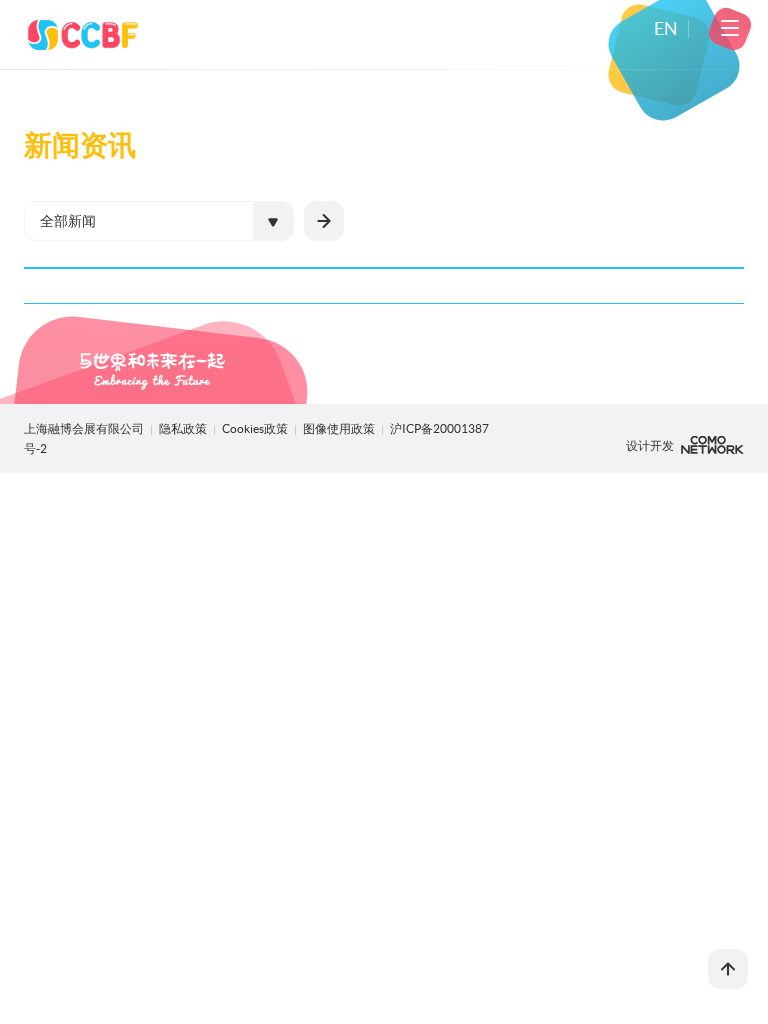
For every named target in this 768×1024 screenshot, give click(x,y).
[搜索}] (324, 221)
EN (666, 29)
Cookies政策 (256, 428)
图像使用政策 (340, 428)
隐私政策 (183, 428)
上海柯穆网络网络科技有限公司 (712, 445)
